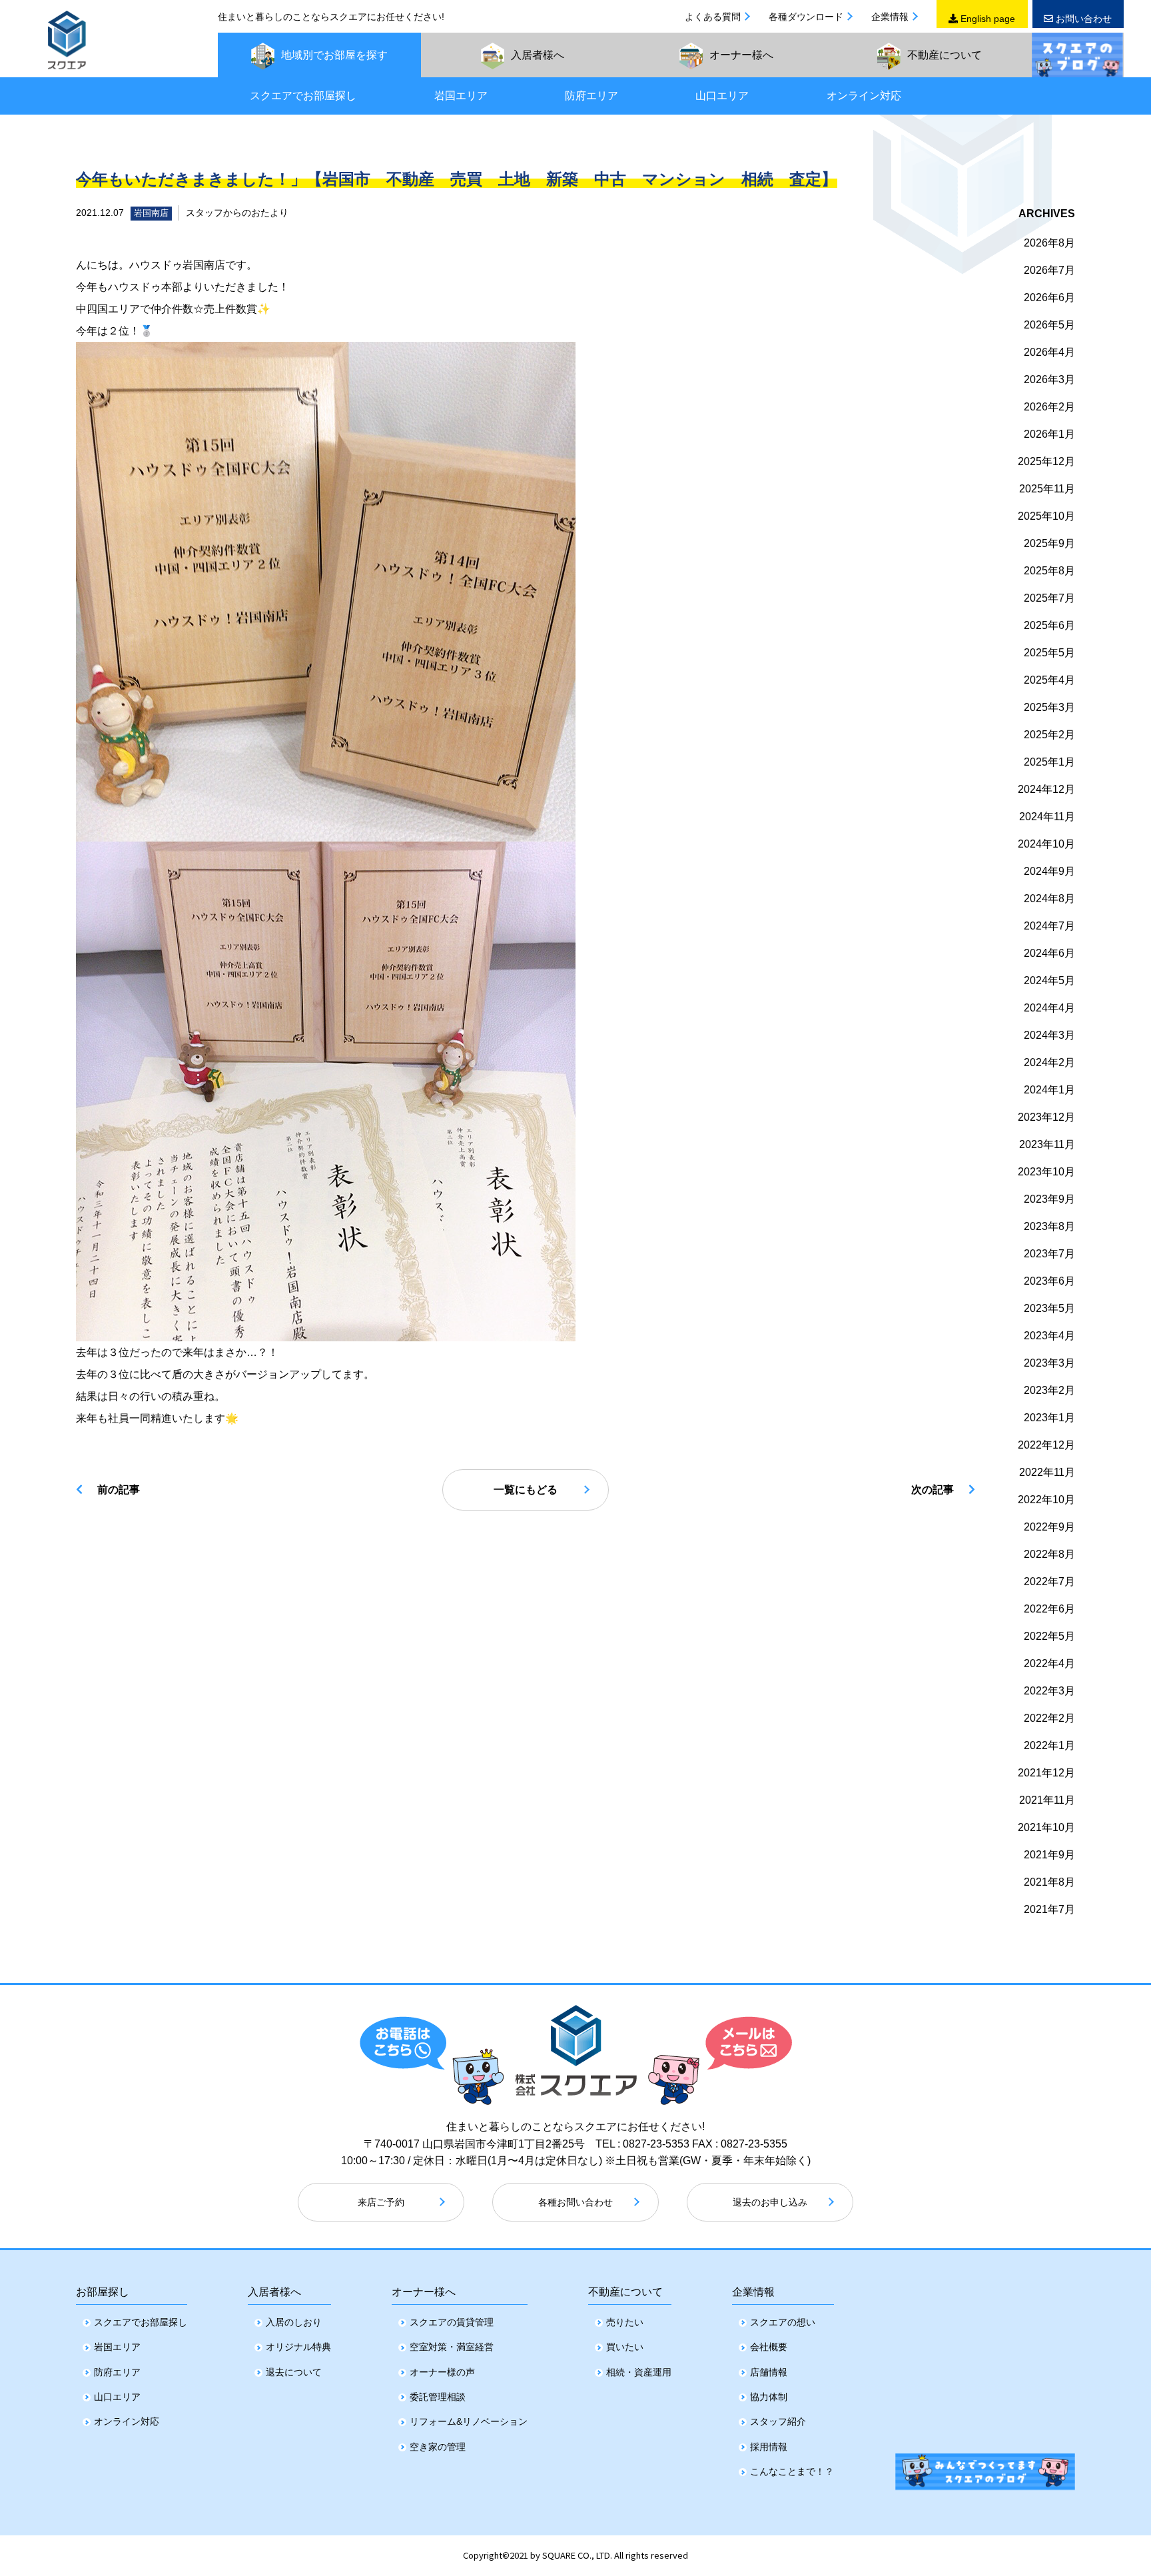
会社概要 (769, 2347)
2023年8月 (1049, 1226)
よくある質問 (713, 17)
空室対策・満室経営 (452, 2347)
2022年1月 (1049, 1745)
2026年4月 (1049, 352)
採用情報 (769, 2447)
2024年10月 (1046, 844)
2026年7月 (1049, 270)
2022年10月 (1046, 1500)
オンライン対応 (864, 96)
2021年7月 (1049, 1909)
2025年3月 (1049, 707)
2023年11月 (1047, 1144)
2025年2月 (1049, 735)
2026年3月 (1049, 379)
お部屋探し (103, 2292)
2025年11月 (1047, 489)
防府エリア (591, 96)
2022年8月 (1049, 1554)
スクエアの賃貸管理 (452, 2322)
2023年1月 (1049, 1418)
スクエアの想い (783, 2322)
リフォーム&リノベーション (469, 2421)
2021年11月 (1047, 1800)
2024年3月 (1049, 1035)
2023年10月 (1046, 1172)
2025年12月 (1046, 461)
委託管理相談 (438, 2397)
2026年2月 (1049, 407)
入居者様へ (274, 2292)
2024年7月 (1049, 926)
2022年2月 (1049, 1718)
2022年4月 (1049, 1663)
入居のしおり (294, 2322)
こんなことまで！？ (792, 2471)
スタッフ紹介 (778, 2421)
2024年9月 (1049, 871)
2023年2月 (1049, 1390)
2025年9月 (1049, 543)
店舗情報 (769, 2372)
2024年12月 (1046, 789)
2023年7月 (1049, 1254)
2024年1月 (1049, 1090)
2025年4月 (1049, 680)
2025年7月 (1049, 598)
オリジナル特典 (298, 2347)
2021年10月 (1046, 1827)
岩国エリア (461, 96)
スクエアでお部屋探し (303, 96)
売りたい (625, 2322)
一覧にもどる (526, 1490)
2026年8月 (1049, 243)
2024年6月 (1049, 953)
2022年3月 (1049, 1691)
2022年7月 (1049, 1582)
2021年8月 (1049, 1882)
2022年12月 (1046, 1445)
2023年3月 (1049, 1363)
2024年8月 (1049, 899)
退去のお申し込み (770, 2202)
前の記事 (119, 1490)
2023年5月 (1049, 1308)
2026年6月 (1049, 298)
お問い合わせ (1082, 19)
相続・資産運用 (639, 2372)
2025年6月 (1049, 625)
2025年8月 (1049, 571)
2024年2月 (1049, 1062)
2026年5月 (1049, 325)
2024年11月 (1047, 817)
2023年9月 (1049, 1199)
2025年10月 (1046, 516)
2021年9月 (1049, 1855)
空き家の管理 (438, 2447)
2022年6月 (1049, 1609)
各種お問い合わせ (575, 2202)
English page (986, 19)
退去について (294, 2372)
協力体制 (769, 2397)
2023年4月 (1049, 1336)
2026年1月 (1049, 434)
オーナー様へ (424, 2292)
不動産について (625, 2292)
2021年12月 (1046, 1773)
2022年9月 (1049, 1527)
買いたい (625, 2347)
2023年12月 (1046, 1117)
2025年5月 (1049, 653)
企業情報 (890, 17)
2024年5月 (1049, 980)
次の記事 (933, 1490)
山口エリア (722, 96)
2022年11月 (1047, 1472)
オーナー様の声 (442, 2372)
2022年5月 (1049, 1636)
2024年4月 (1049, 1008)
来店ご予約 (381, 2202)
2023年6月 (1049, 1281)
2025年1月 (1049, 762)
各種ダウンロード (806, 17)
